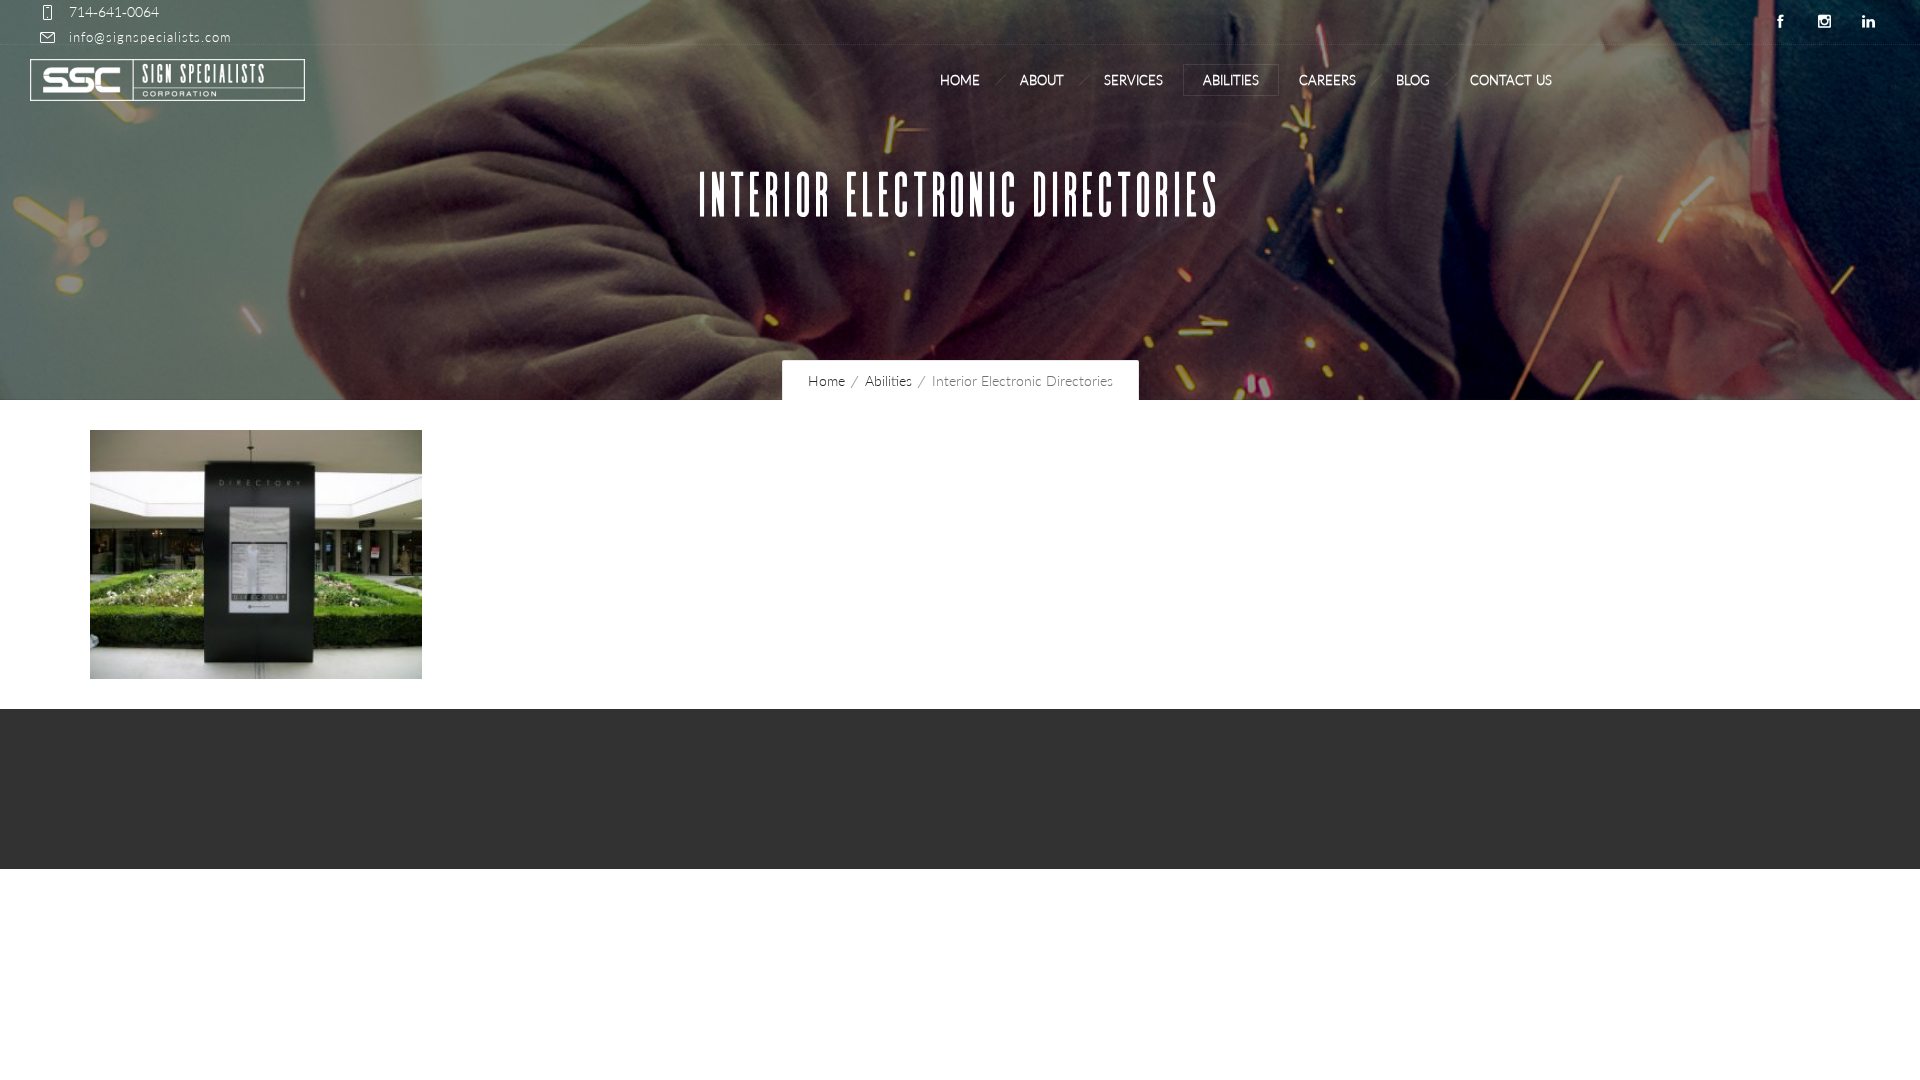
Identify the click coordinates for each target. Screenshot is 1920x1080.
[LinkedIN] (1868, 22)
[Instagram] (1824, 22)
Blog (1413, 80)
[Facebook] (1780, 22)
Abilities (1231, 80)
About (1042, 80)
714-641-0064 (114, 11)
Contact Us (1511, 80)
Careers (1327, 80)
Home (960, 80)
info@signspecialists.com (150, 37)
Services (1133, 80)
